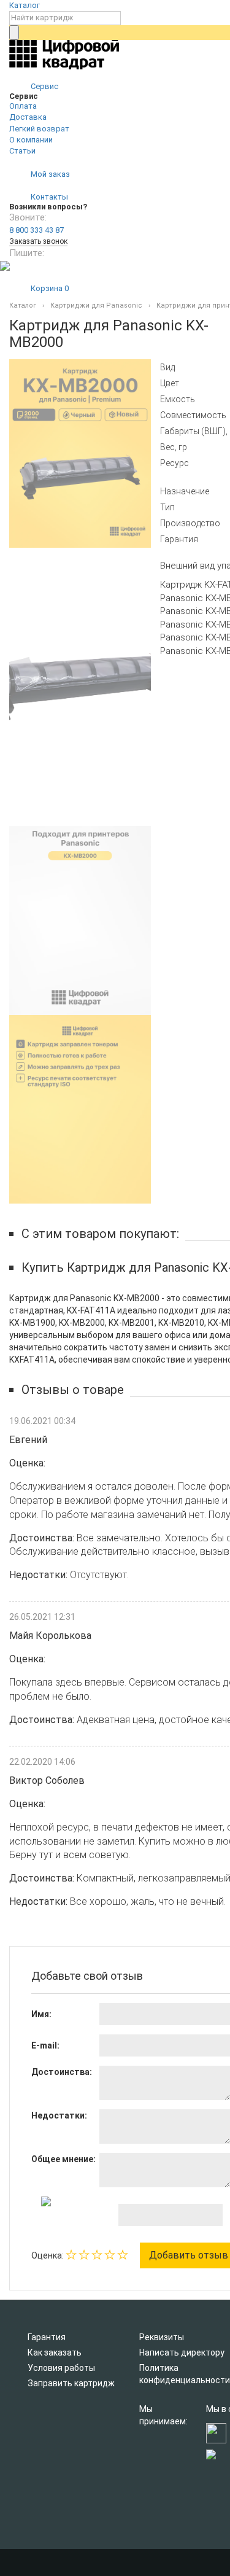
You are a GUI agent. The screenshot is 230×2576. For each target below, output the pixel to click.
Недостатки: (59, 2115)
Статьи (22, 151)
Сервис (44, 86)
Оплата (23, 106)
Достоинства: (62, 2072)
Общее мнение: (63, 2159)
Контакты (48, 197)
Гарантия (47, 2337)
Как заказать (55, 2352)
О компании (31, 140)
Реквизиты (162, 2337)
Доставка (28, 117)
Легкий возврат (39, 129)
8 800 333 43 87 (36, 230)
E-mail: (45, 2045)
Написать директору (182, 2352)
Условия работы (61, 2368)
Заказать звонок (38, 241)
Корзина (49, 288)
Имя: (41, 2014)
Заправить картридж (71, 2383)
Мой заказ (49, 174)
